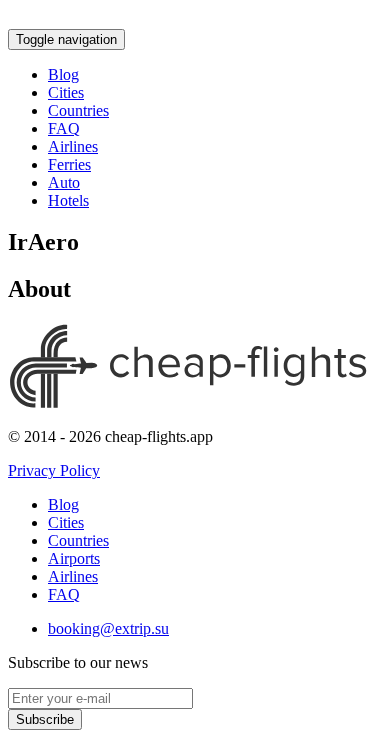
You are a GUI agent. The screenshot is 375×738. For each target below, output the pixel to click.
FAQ (64, 128)
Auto (64, 182)
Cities (66, 92)
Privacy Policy (54, 470)
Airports (74, 558)
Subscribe (45, 719)
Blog (63, 74)
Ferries (69, 164)
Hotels (68, 200)
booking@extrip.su (108, 628)
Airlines (73, 146)
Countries (78, 110)
